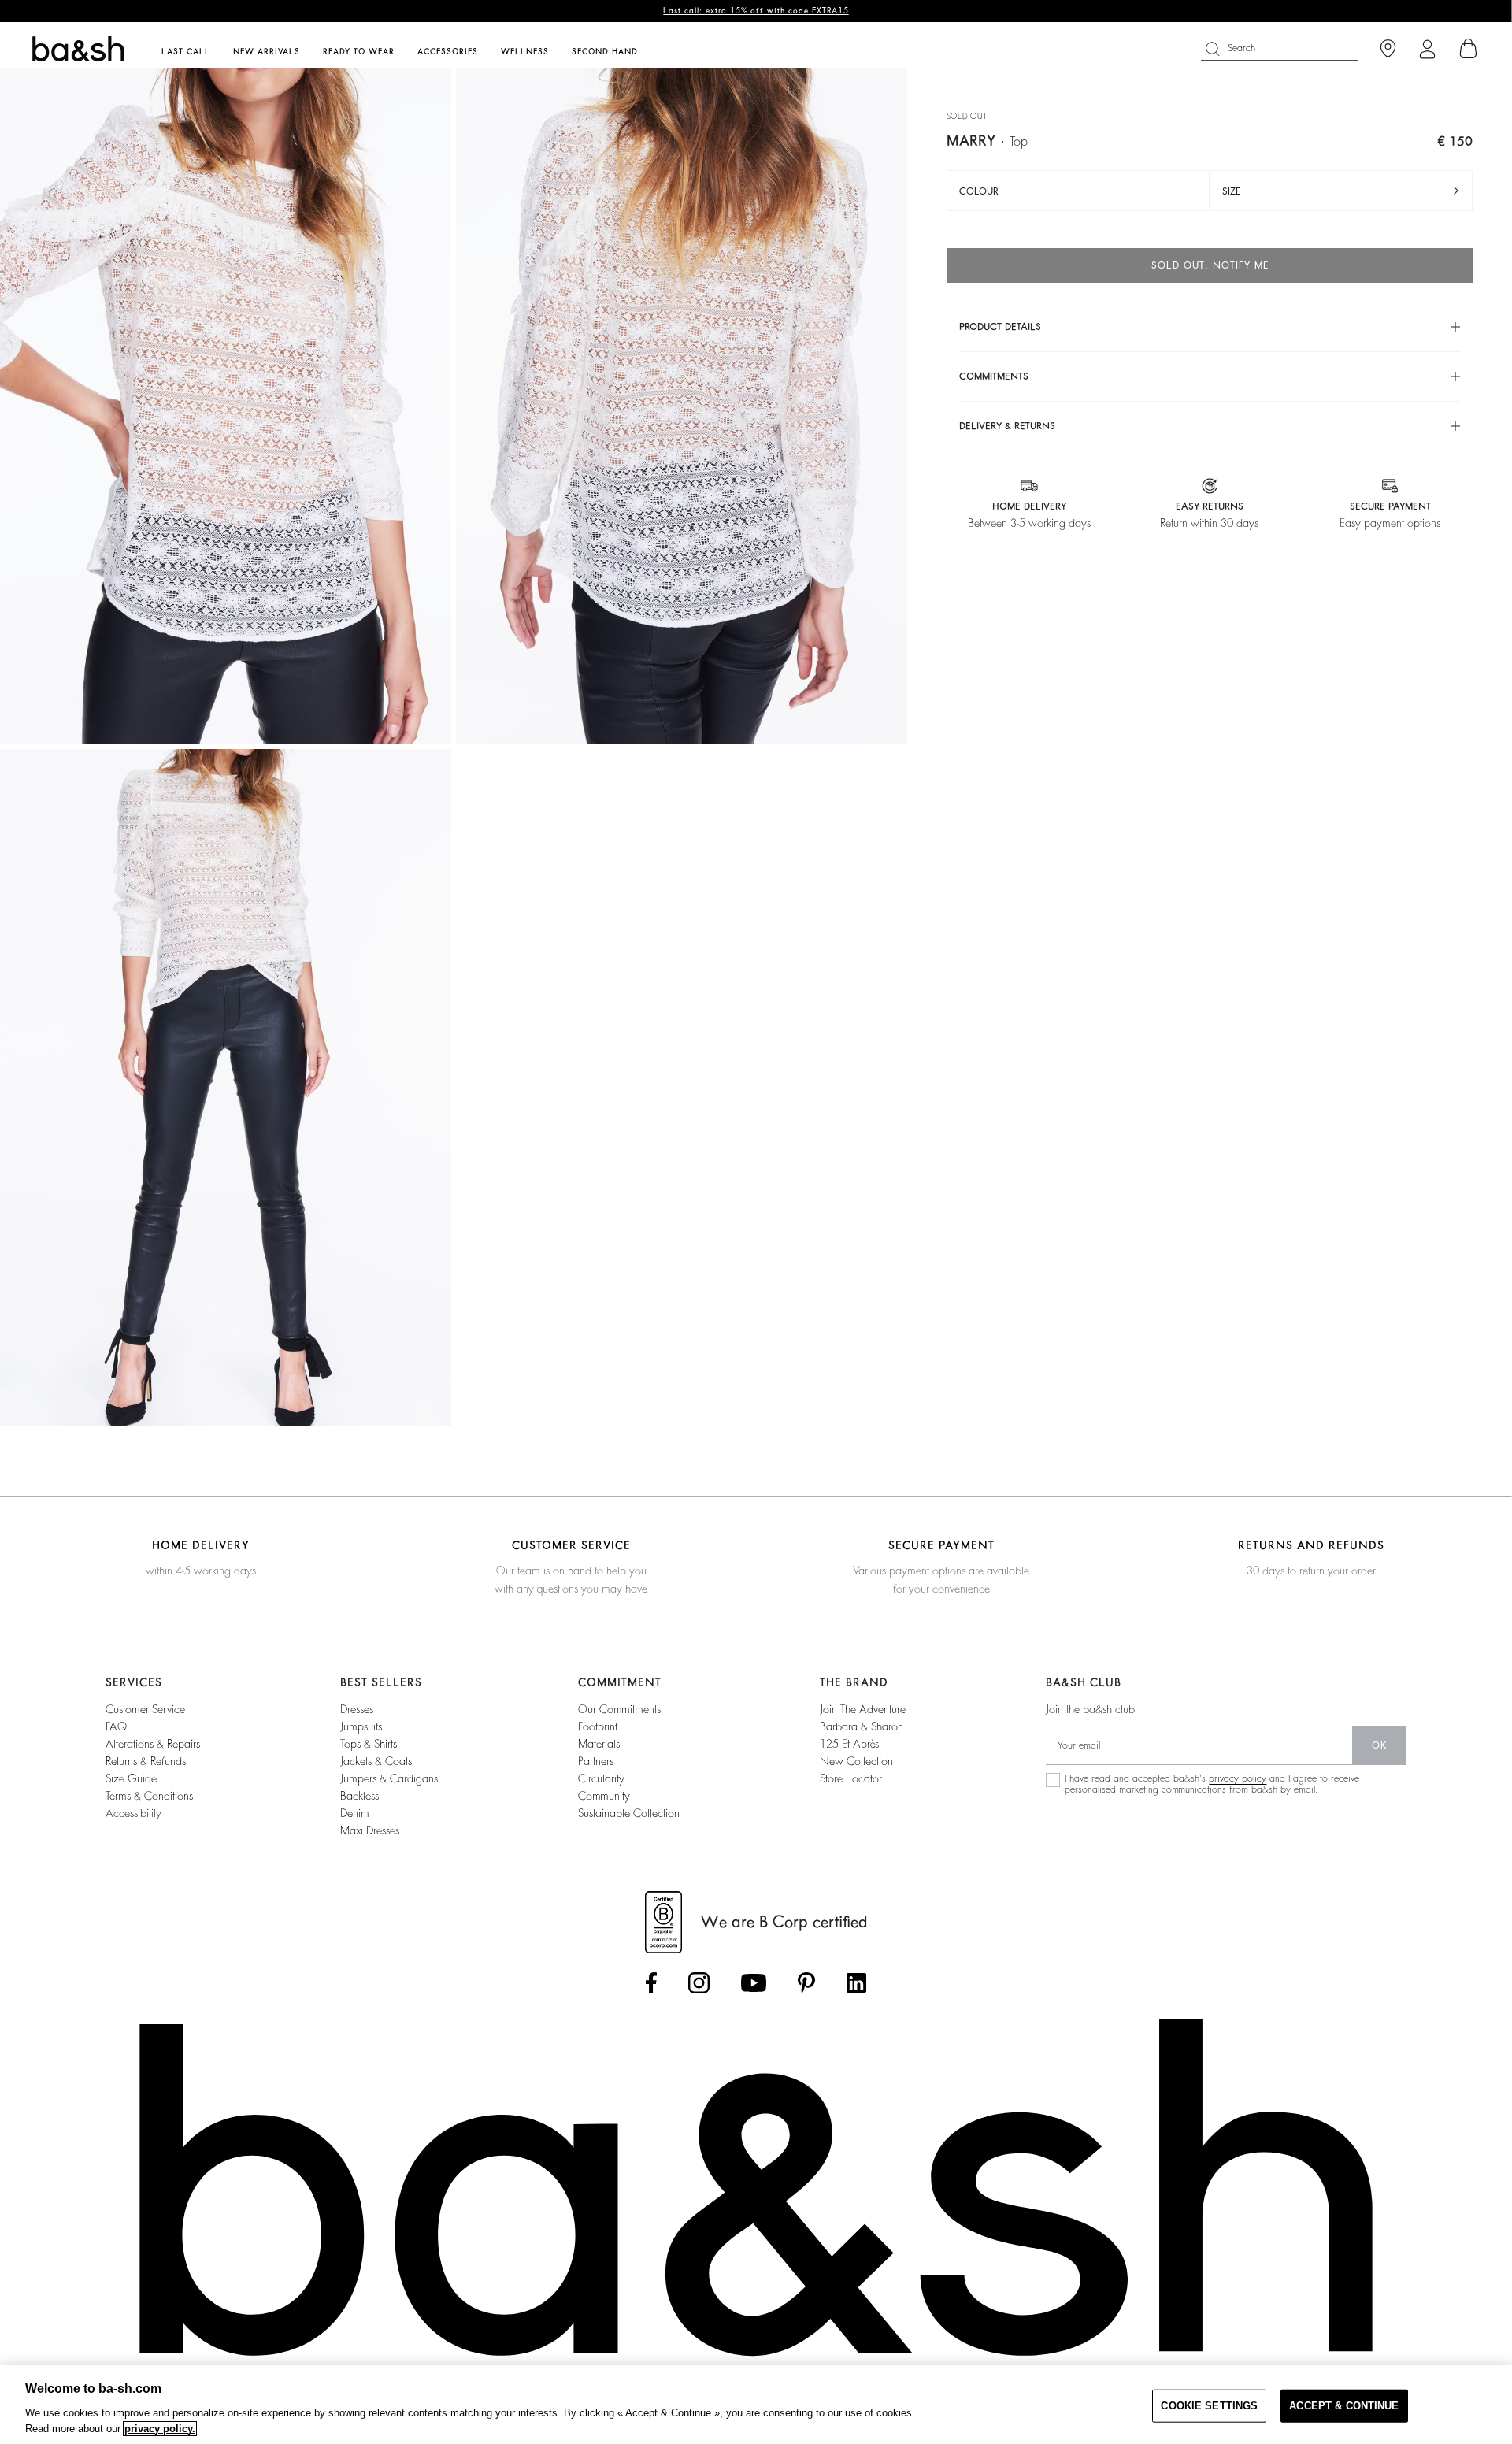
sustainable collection (629, 1813)
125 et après (849, 1744)
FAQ (116, 1726)
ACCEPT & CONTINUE (1344, 2406)
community (604, 1796)
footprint (598, 1726)
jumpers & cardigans (389, 1778)
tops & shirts (369, 1744)
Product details (1000, 327)
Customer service (145, 1709)
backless (359, 1796)
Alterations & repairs (153, 1744)
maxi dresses (370, 1830)
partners (596, 1761)
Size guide (131, 1778)
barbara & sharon (862, 1726)
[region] (756, 2405)
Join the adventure (863, 1709)
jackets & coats (376, 1761)
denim (355, 1813)
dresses (357, 1709)
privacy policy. (160, 2429)
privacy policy (1238, 1778)
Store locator (851, 1778)
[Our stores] (1388, 49)
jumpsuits (361, 1726)
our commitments (619, 1709)
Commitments (994, 376)
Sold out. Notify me (1210, 265)
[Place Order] (1469, 49)
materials (599, 1744)
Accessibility (133, 1813)
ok (1379, 1745)
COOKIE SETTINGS (1209, 2406)
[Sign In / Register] (1427, 49)
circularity (601, 1778)
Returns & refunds (146, 1761)
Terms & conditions (149, 1796)
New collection (856, 1761)
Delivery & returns (1007, 426)
